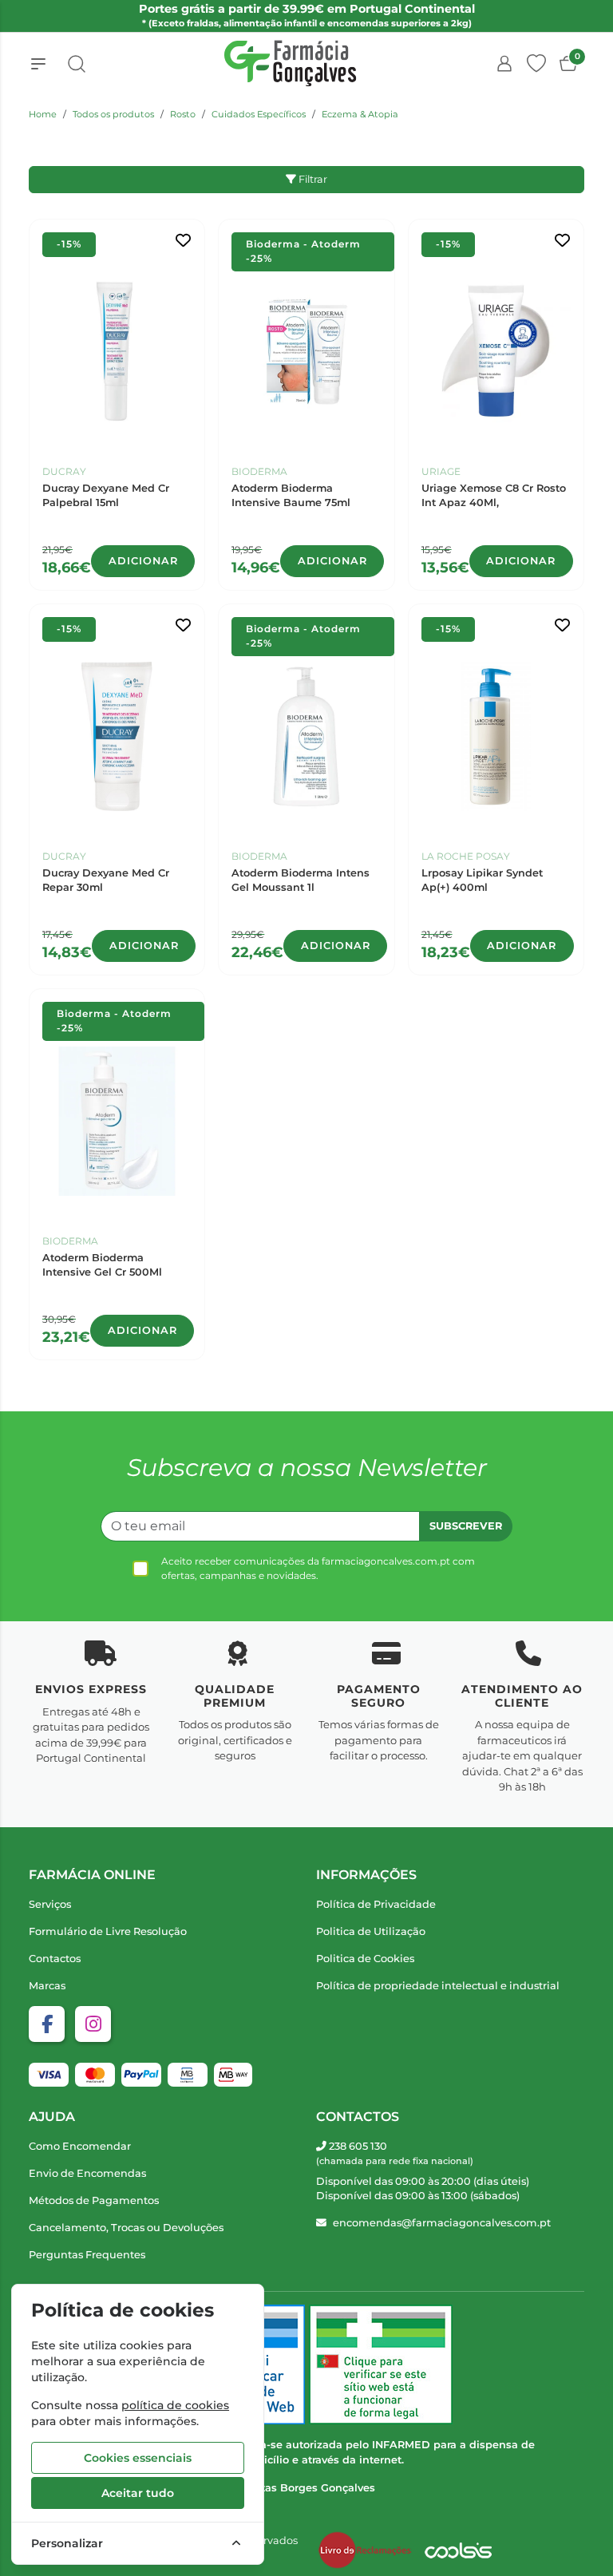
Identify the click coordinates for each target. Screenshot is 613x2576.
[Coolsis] (458, 2550)
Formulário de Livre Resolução (108, 1931)
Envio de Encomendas (87, 2173)
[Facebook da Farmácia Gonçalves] (47, 2024)
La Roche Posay (466, 856)
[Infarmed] (381, 2364)
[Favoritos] (536, 64)
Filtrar (312, 179)
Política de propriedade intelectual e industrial (438, 1986)
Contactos (55, 1959)
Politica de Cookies (365, 1959)
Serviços (50, 1904)
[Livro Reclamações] (365, 2550)
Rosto (183, 114)
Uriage (441, 471)
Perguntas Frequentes (87, 2255)
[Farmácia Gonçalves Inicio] (291, 63)
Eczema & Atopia (360, 114)
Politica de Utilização (371, 1931)
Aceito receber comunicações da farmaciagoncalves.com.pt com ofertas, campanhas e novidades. (318, 1568)
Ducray (64, 471)
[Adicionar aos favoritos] (183, 241)
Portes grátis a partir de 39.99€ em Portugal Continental (307, 15)
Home (43, 114)
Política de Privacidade (376, 1904)
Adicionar (143, 561)
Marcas (47, 1986)
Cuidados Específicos (259, 114)
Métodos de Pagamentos (94, 2200)
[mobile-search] (77, 64)
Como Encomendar (80, 2146)
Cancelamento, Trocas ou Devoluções (126, 2228)
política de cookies (175, 2405)
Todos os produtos (113, 114)
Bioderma (259, 471)
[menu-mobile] (38, 64)
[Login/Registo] (504, 64)
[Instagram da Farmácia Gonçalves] (93, 2024)
